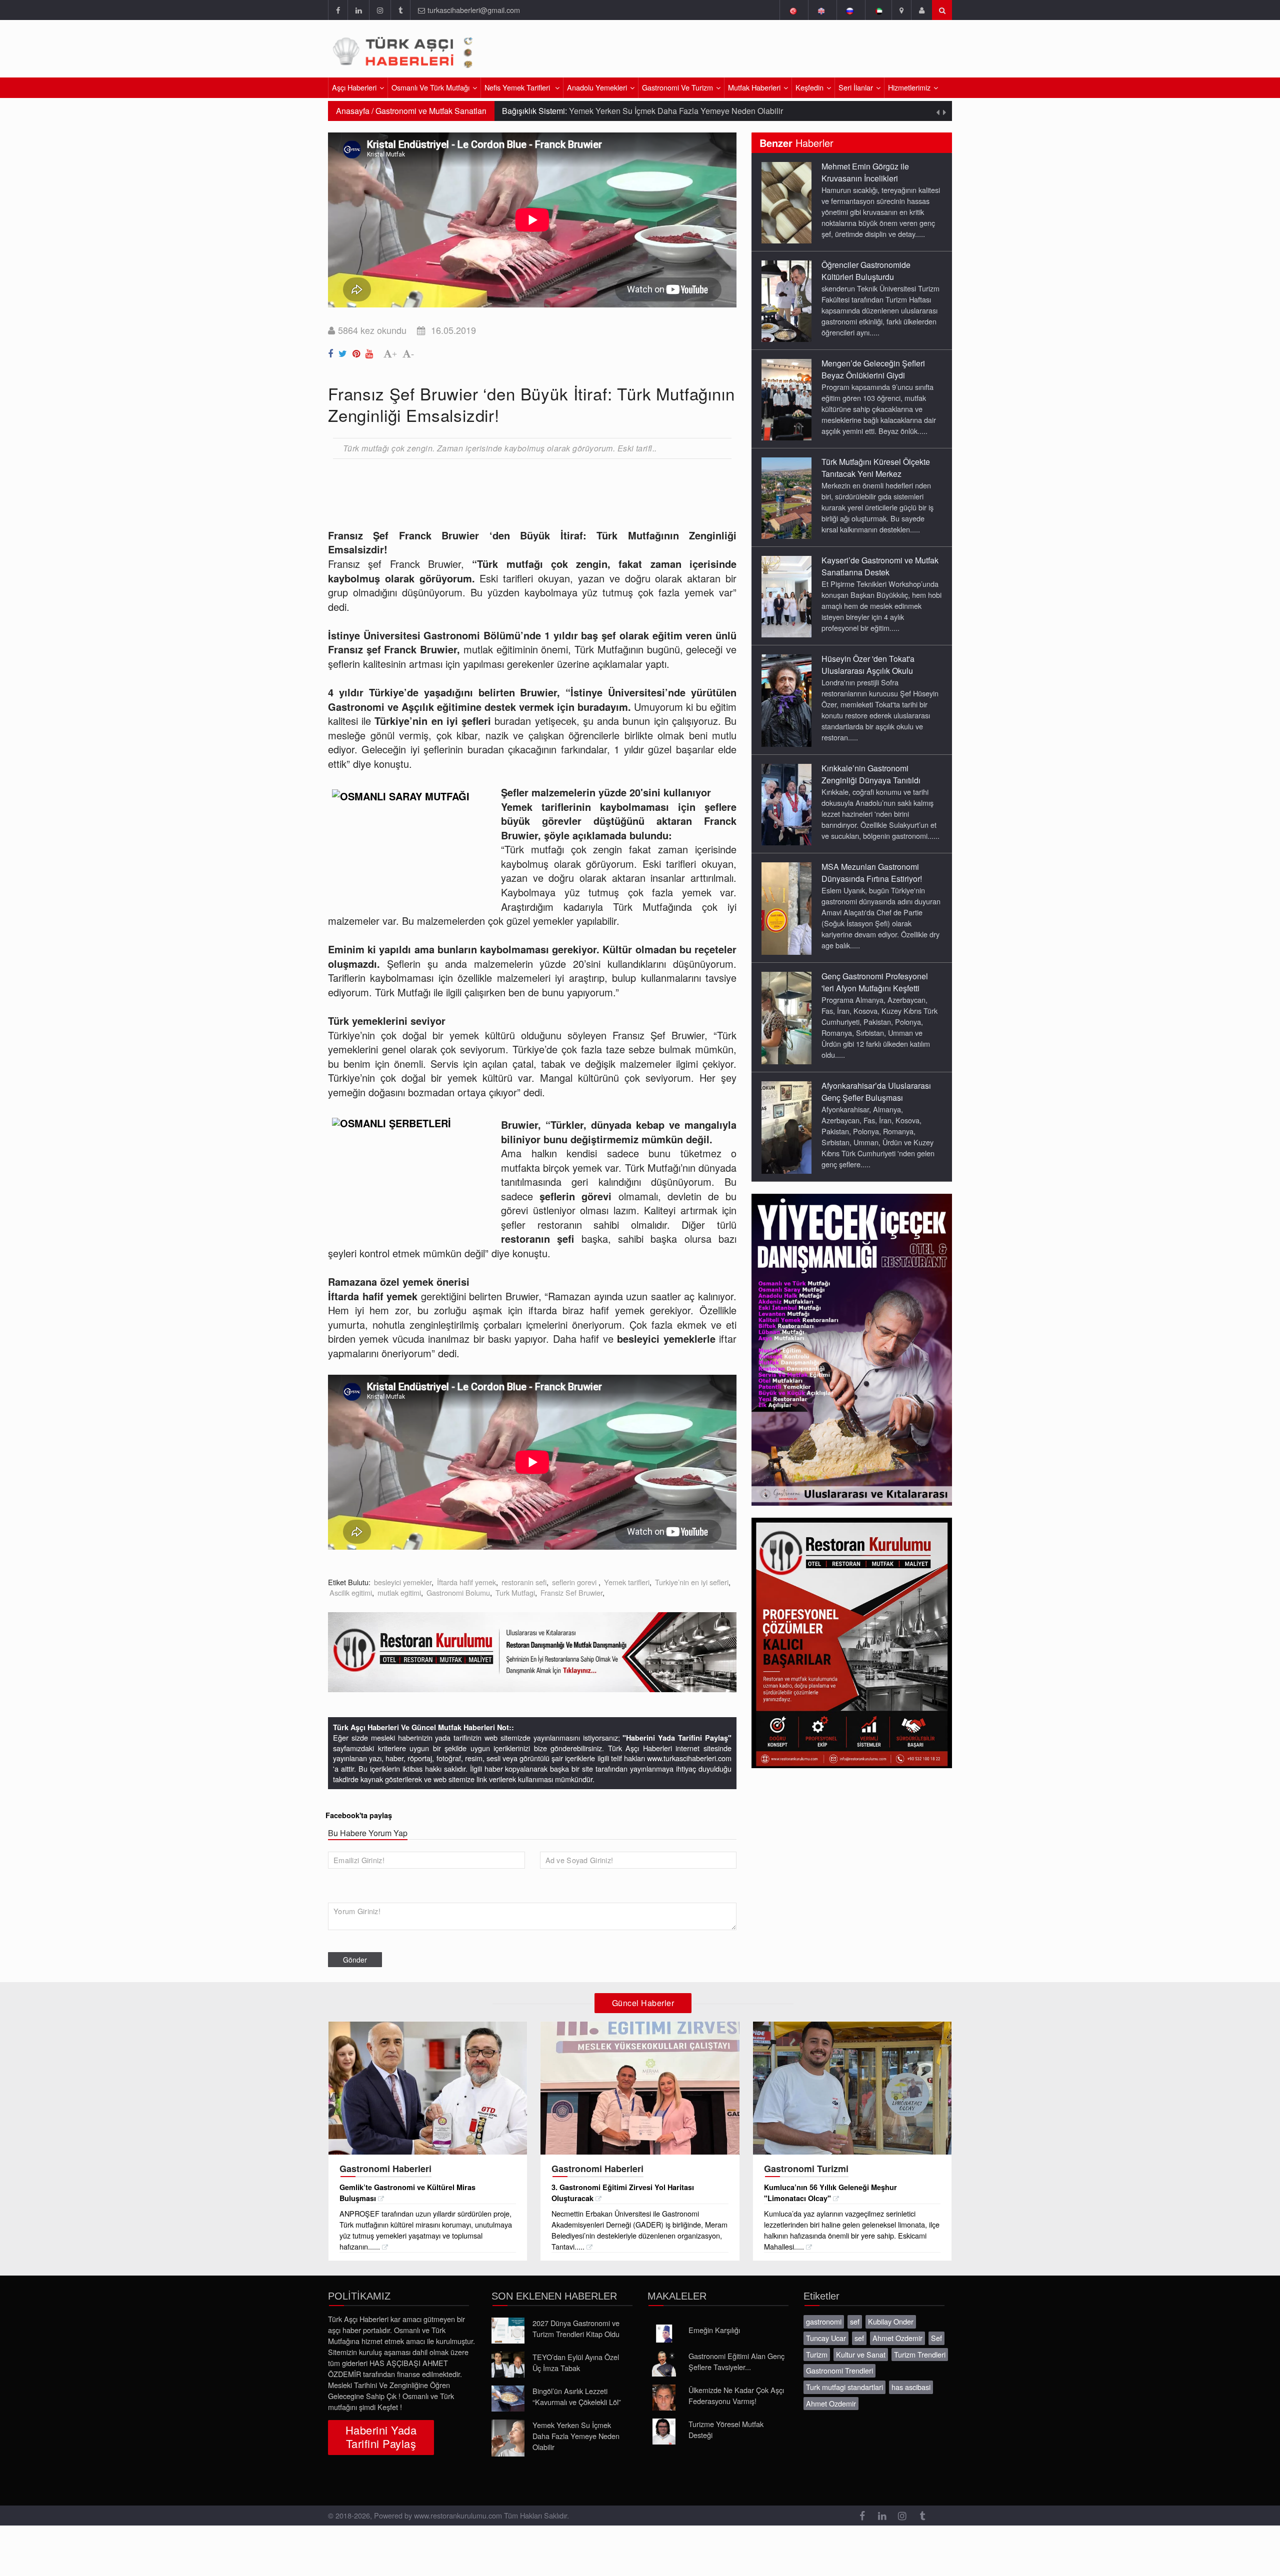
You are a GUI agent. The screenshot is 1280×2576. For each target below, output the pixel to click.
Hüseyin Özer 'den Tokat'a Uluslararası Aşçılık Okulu (868, 665)
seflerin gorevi (575, 1582)
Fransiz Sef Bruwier (571, 1592)
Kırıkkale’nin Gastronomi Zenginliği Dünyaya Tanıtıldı (871, 774)
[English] (821, 10)
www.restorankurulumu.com (458, 2515)
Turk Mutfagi (515, 1592)
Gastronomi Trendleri (839, 2370)
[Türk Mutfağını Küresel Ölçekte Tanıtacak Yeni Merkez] (786, 497)
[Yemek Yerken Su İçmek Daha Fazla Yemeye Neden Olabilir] (508, 2438)
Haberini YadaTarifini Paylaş (381, 2437)
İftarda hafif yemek (466, 1582)
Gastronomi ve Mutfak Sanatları (431, 111)
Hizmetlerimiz (909, 87)
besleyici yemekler (403, 1582)
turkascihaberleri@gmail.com (474, 10)
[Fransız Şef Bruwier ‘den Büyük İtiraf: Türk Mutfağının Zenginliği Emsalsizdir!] (332, 351)
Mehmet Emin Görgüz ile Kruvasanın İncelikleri (865, 172)
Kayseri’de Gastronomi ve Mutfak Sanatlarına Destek (880, 566)
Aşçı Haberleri (354, 87)
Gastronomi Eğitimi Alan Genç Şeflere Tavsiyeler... (736, 2361)
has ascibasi (911, 2387)
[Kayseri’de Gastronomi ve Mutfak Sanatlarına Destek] (786, 596)
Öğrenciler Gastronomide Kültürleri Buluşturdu (866, 271)
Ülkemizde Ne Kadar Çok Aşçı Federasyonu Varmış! (736, 2395)
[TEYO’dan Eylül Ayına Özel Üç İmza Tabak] (508, 2365)
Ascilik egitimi (351, 1592)
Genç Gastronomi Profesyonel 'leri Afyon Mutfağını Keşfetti (875, 982)
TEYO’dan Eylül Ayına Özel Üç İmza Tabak (576, 2362)
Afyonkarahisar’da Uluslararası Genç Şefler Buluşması (876, 1092)
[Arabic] (878, 10)
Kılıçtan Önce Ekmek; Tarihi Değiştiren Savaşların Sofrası (697, 111)
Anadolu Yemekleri (597, 87)
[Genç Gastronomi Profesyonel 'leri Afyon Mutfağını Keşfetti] (786, 1017)
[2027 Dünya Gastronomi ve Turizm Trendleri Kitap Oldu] (508, 2331)
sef (855, 2321)
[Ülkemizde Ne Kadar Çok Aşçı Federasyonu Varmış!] (664, 2398)
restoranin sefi (524, 1582)
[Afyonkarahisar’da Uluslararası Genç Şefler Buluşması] (786, 1127)
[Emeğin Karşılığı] (664, 2334)
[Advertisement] (834, 52)
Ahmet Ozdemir (897, 2338)
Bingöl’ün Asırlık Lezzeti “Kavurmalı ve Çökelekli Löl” (577, 2396)
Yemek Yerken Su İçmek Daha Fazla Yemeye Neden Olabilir (576, 2436)
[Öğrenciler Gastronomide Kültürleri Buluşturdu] (786, 300)
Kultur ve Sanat (861, 2354)
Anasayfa (353, 111)
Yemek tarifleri (627, 1582)
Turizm (817, 2354)
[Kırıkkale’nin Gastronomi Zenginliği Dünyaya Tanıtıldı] (786, 804)
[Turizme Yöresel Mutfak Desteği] (664, 2432)
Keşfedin (809, 87)
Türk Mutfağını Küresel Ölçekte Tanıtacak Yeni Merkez (876, 468)
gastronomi (824, 2321)
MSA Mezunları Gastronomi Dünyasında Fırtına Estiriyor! (872, 873)
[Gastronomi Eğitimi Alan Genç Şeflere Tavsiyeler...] (664, 2364)
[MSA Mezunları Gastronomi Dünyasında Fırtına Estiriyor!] (786, 908)
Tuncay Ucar (826, 2338)
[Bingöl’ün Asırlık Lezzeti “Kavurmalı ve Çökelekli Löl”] (508, 2399)
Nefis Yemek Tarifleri (518, 87)
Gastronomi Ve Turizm (677, 87)
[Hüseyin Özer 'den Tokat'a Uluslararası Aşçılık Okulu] (786, 700)
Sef (936, 2338)
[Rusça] (850, 10)
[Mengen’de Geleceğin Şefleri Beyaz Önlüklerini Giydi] (786, 399)
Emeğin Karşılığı (714, 2330)
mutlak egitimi (399, 1592)
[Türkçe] (793, 10)
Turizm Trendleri (920, 2354)
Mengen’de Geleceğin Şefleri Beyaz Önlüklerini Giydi (873, 369)
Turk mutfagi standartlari (844, 2387)
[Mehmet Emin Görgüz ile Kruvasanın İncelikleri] (786, 202)
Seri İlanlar (856, 87)
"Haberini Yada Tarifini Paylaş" (677, 1738)
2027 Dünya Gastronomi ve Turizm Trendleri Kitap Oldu (576, 2328)
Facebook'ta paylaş (359, 1815)
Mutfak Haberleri (754, 87)
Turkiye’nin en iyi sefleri (692, 1582)
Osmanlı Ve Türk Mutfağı (430, 87)
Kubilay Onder (891, 2321)
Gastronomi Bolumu (458, 1592)
